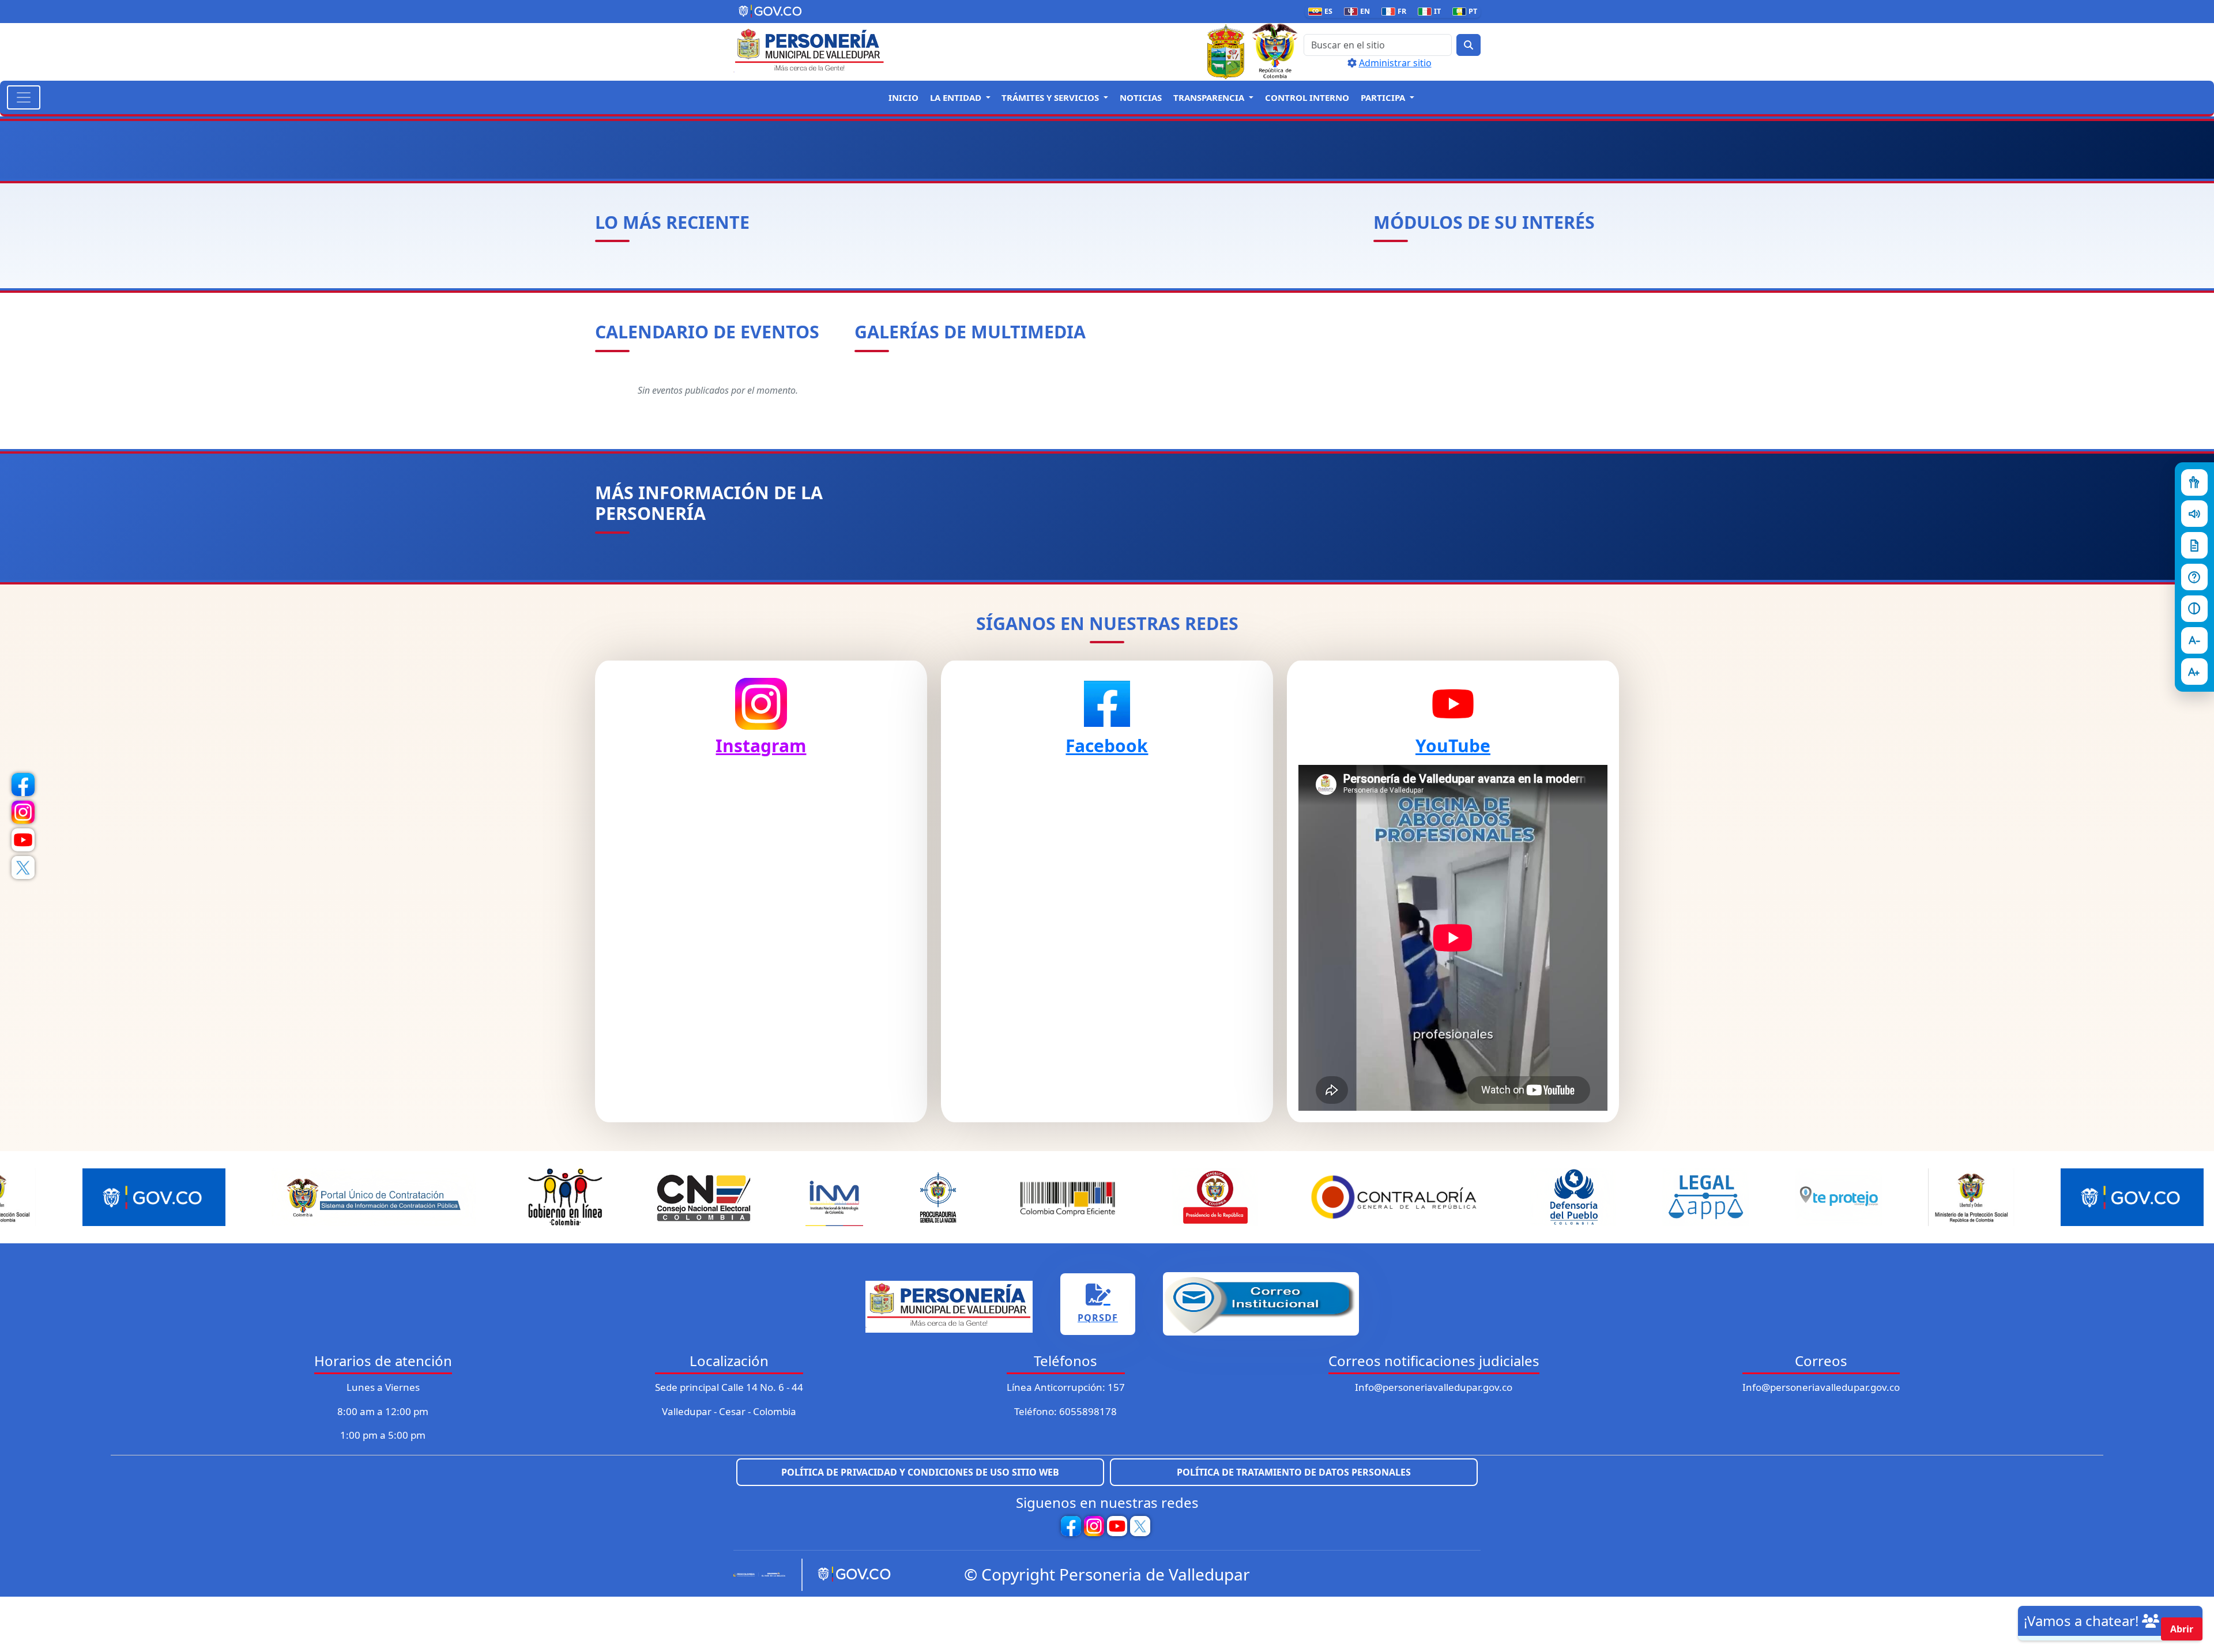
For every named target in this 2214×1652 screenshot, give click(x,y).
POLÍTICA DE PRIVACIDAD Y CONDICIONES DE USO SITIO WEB (920, 1472)
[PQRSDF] (2194, 545)
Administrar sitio (1395, 63)
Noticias (1141, 97)
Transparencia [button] (1210, 97)
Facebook (1107, 746)
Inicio (903, 97)
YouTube (1453, 746)
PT (1467, 11)
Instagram (761, 746)
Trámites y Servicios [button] (1051, 97)
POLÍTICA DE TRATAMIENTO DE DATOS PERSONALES (1294, 1472)
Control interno (1307, 97)
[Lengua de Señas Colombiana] (2194, 482)
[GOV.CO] (850, 1575)
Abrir (2182, 1629)
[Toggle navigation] (24, 97)
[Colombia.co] (763, 1575)
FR (1396, 11)
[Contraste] (2194, 609)
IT (1432, 11)
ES (1323, 11)
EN (1359, 11)
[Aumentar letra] (2194, 672)
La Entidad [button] (957, 97)
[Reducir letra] (2194, 640)
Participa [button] (1384, 97)
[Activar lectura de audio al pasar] (2194, 514)
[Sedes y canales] (2194, 577)
